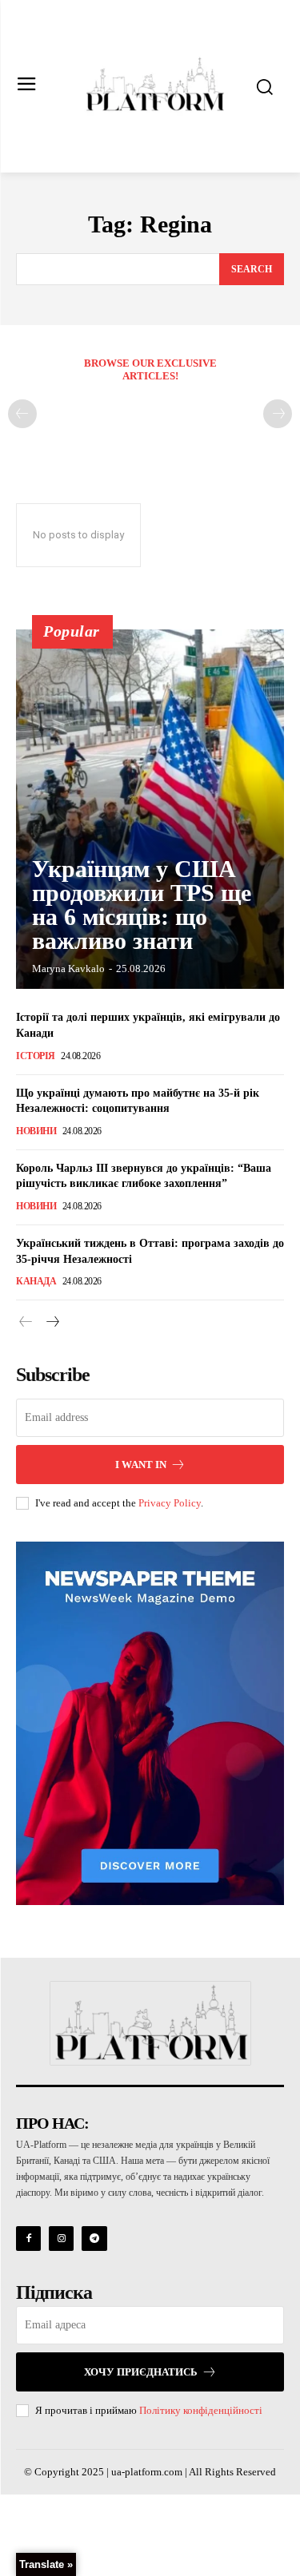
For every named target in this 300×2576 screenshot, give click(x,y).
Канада (36, 1281)
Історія (36, 1056)
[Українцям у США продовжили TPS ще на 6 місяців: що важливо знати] (150, 809)
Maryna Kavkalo (68, 968)
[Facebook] (28, 2239)
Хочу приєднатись (141, 2372)
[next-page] (52, 1323)
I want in (141, 1465)
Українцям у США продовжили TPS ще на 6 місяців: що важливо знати (142, 905)
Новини (36, 1131)
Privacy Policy (170, 1503)
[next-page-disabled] (278, 414)
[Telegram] (94, 2239)
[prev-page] (22, 414)
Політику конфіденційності (201, 2410)
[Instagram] (61, 2239)
